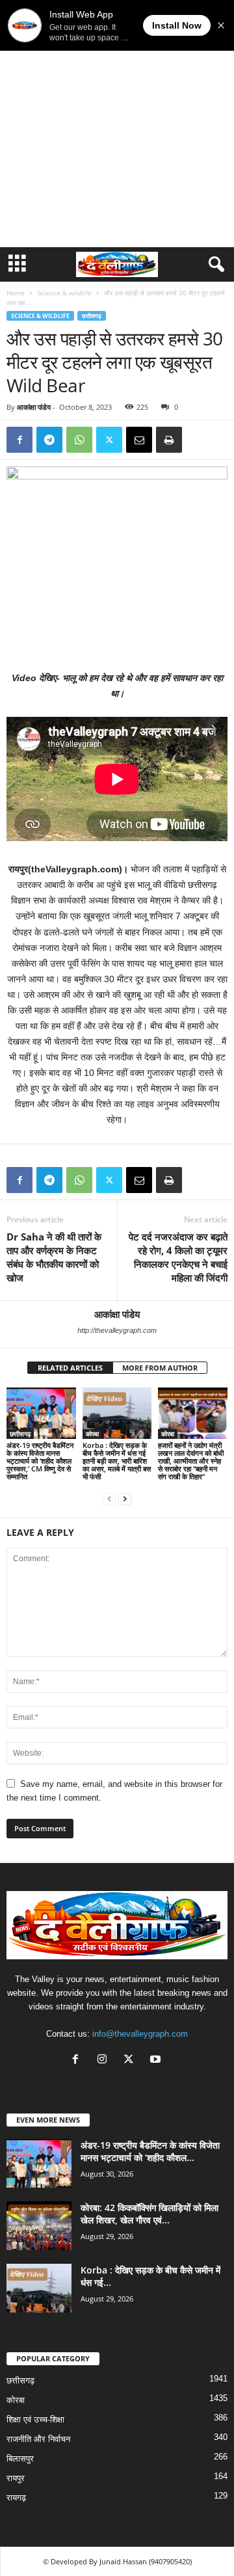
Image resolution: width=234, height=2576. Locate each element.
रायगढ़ (16, 2498)
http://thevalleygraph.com (117, 1330)
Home (16, 293)
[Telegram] (49, 440)
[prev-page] (109, 1498)
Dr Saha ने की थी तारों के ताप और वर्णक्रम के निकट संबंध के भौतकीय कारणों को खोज (54, 1257)
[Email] (139, 440)
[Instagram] (105, 2060)
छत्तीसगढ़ (92, 316)
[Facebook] (19, 440)
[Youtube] (157, 2060)
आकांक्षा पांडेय (34, 407)
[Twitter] (109, 440)
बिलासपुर (20, 2459)
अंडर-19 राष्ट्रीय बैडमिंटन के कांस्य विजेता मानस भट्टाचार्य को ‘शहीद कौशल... (150, 2151)
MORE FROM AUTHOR (160, 1368)
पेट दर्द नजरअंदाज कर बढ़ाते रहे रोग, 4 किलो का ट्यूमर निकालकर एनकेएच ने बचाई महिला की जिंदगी (178, 1257)
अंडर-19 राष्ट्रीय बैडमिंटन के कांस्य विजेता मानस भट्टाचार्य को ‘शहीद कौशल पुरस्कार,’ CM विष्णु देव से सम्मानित (40, 1461)
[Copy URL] (199, 440)
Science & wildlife (64, 293)
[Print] (169, 440)
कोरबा (92, 1434)
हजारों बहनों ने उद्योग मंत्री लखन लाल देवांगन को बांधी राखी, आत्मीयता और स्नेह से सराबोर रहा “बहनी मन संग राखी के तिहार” (191, 1461)
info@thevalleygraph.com (140, 2034)
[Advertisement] (117, 124)
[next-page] (125, 1498)
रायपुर (16, 2478)
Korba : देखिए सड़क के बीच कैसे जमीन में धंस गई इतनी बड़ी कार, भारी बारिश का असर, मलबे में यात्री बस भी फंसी (117, 1461)
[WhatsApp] (79, 440)
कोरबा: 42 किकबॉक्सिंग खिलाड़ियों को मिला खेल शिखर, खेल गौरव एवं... (149, 2214)
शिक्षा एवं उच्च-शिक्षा (35, 2420)
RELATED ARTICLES (70, 1368)
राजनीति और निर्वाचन (38, 2439)
